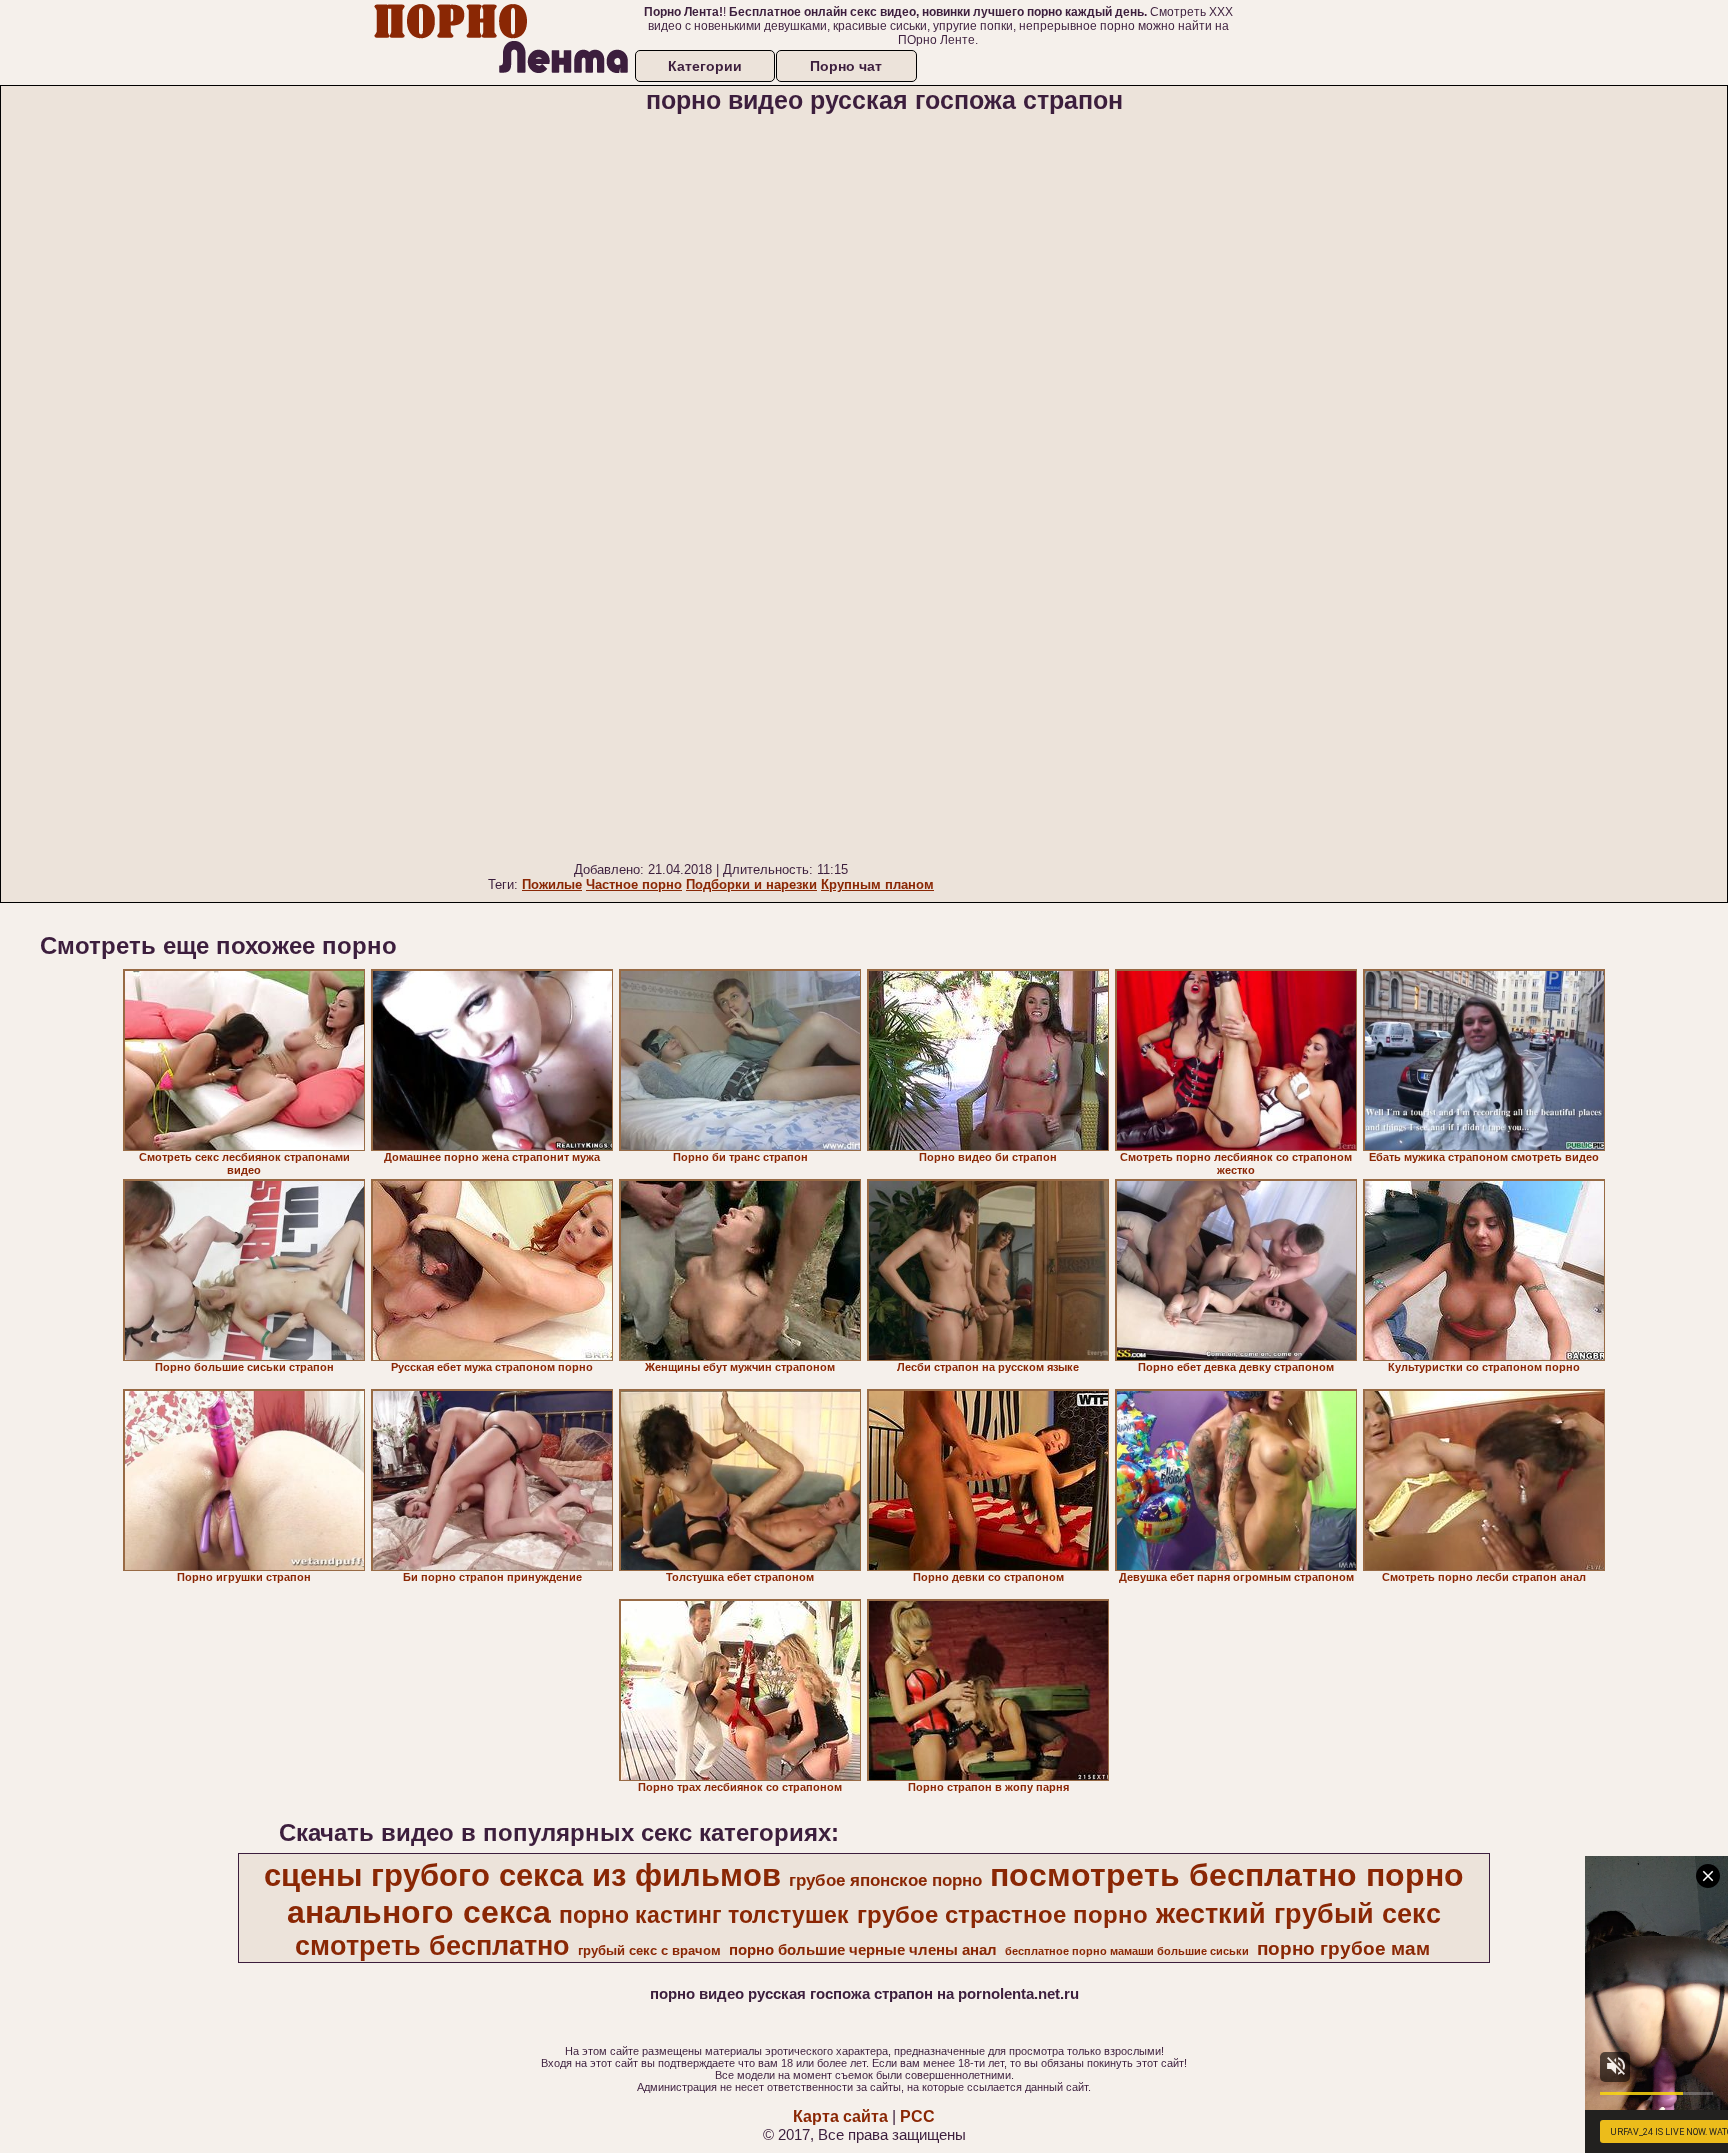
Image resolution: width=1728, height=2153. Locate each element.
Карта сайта (840, 2116)
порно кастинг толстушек (704, 1915)
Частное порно (634, 884)
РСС (917, 2116)
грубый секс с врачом (649, 1950)
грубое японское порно (885, 1880)
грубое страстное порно (1002, 1914)
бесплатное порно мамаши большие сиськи (1127, 1951)
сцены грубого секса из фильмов (522, 1875)
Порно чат (846, 66)
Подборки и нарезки (751, 884)
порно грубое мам (1343, 1948)
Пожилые (552, 884)
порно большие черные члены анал (863, 1950)
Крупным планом (877, 884)
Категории (705, 66)
